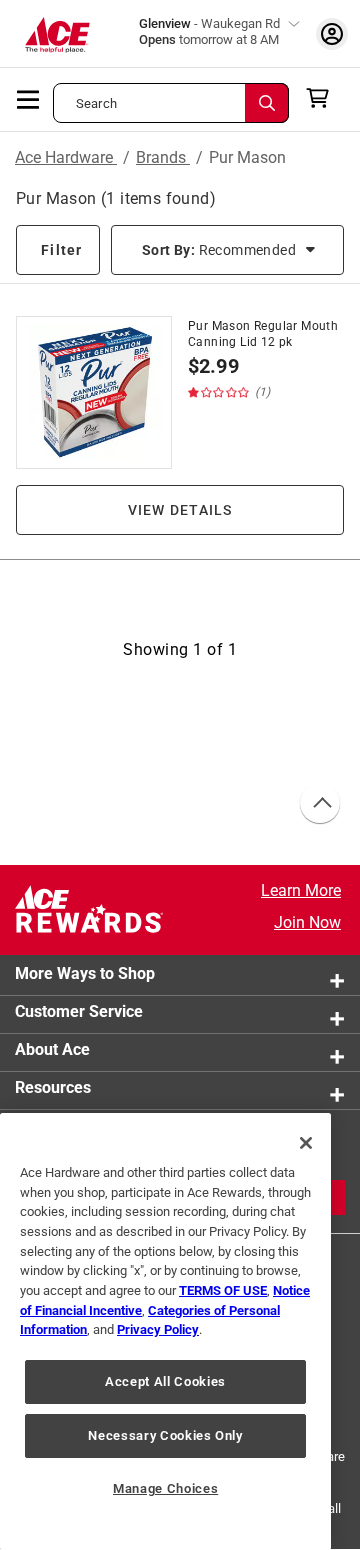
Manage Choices (165, 1488)
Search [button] (96, 103)
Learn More (301, 890)
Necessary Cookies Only (165, 1435)
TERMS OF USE (223, 1290)
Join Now (307, 922)
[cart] (323, 98)
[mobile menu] (29, 98)
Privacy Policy (158, 1329)
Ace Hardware (66, 157)
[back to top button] (319, 804)
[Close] (306, 1143)
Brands (163, 157)
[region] (165, 1331)
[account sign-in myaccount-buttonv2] (332, 33)
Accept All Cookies (165, 1381)
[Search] (267, 103)
